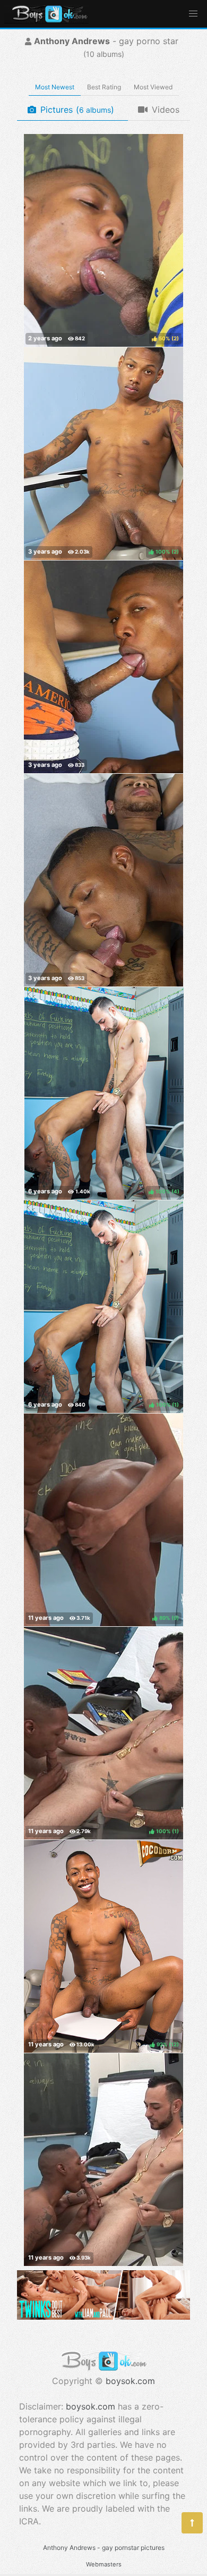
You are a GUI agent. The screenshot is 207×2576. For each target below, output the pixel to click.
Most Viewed (153, 87)
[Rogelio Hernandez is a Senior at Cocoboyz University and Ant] (103, 2160)
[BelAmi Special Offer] (103, 2316)
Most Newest (55, 87)
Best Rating (104, 87)
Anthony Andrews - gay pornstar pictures (104, 2548)
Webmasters (104, 2564)
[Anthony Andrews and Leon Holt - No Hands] (103, 667)
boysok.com (130, 2381)
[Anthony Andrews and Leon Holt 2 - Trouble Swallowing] (103, 880)
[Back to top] (192, 2523)
